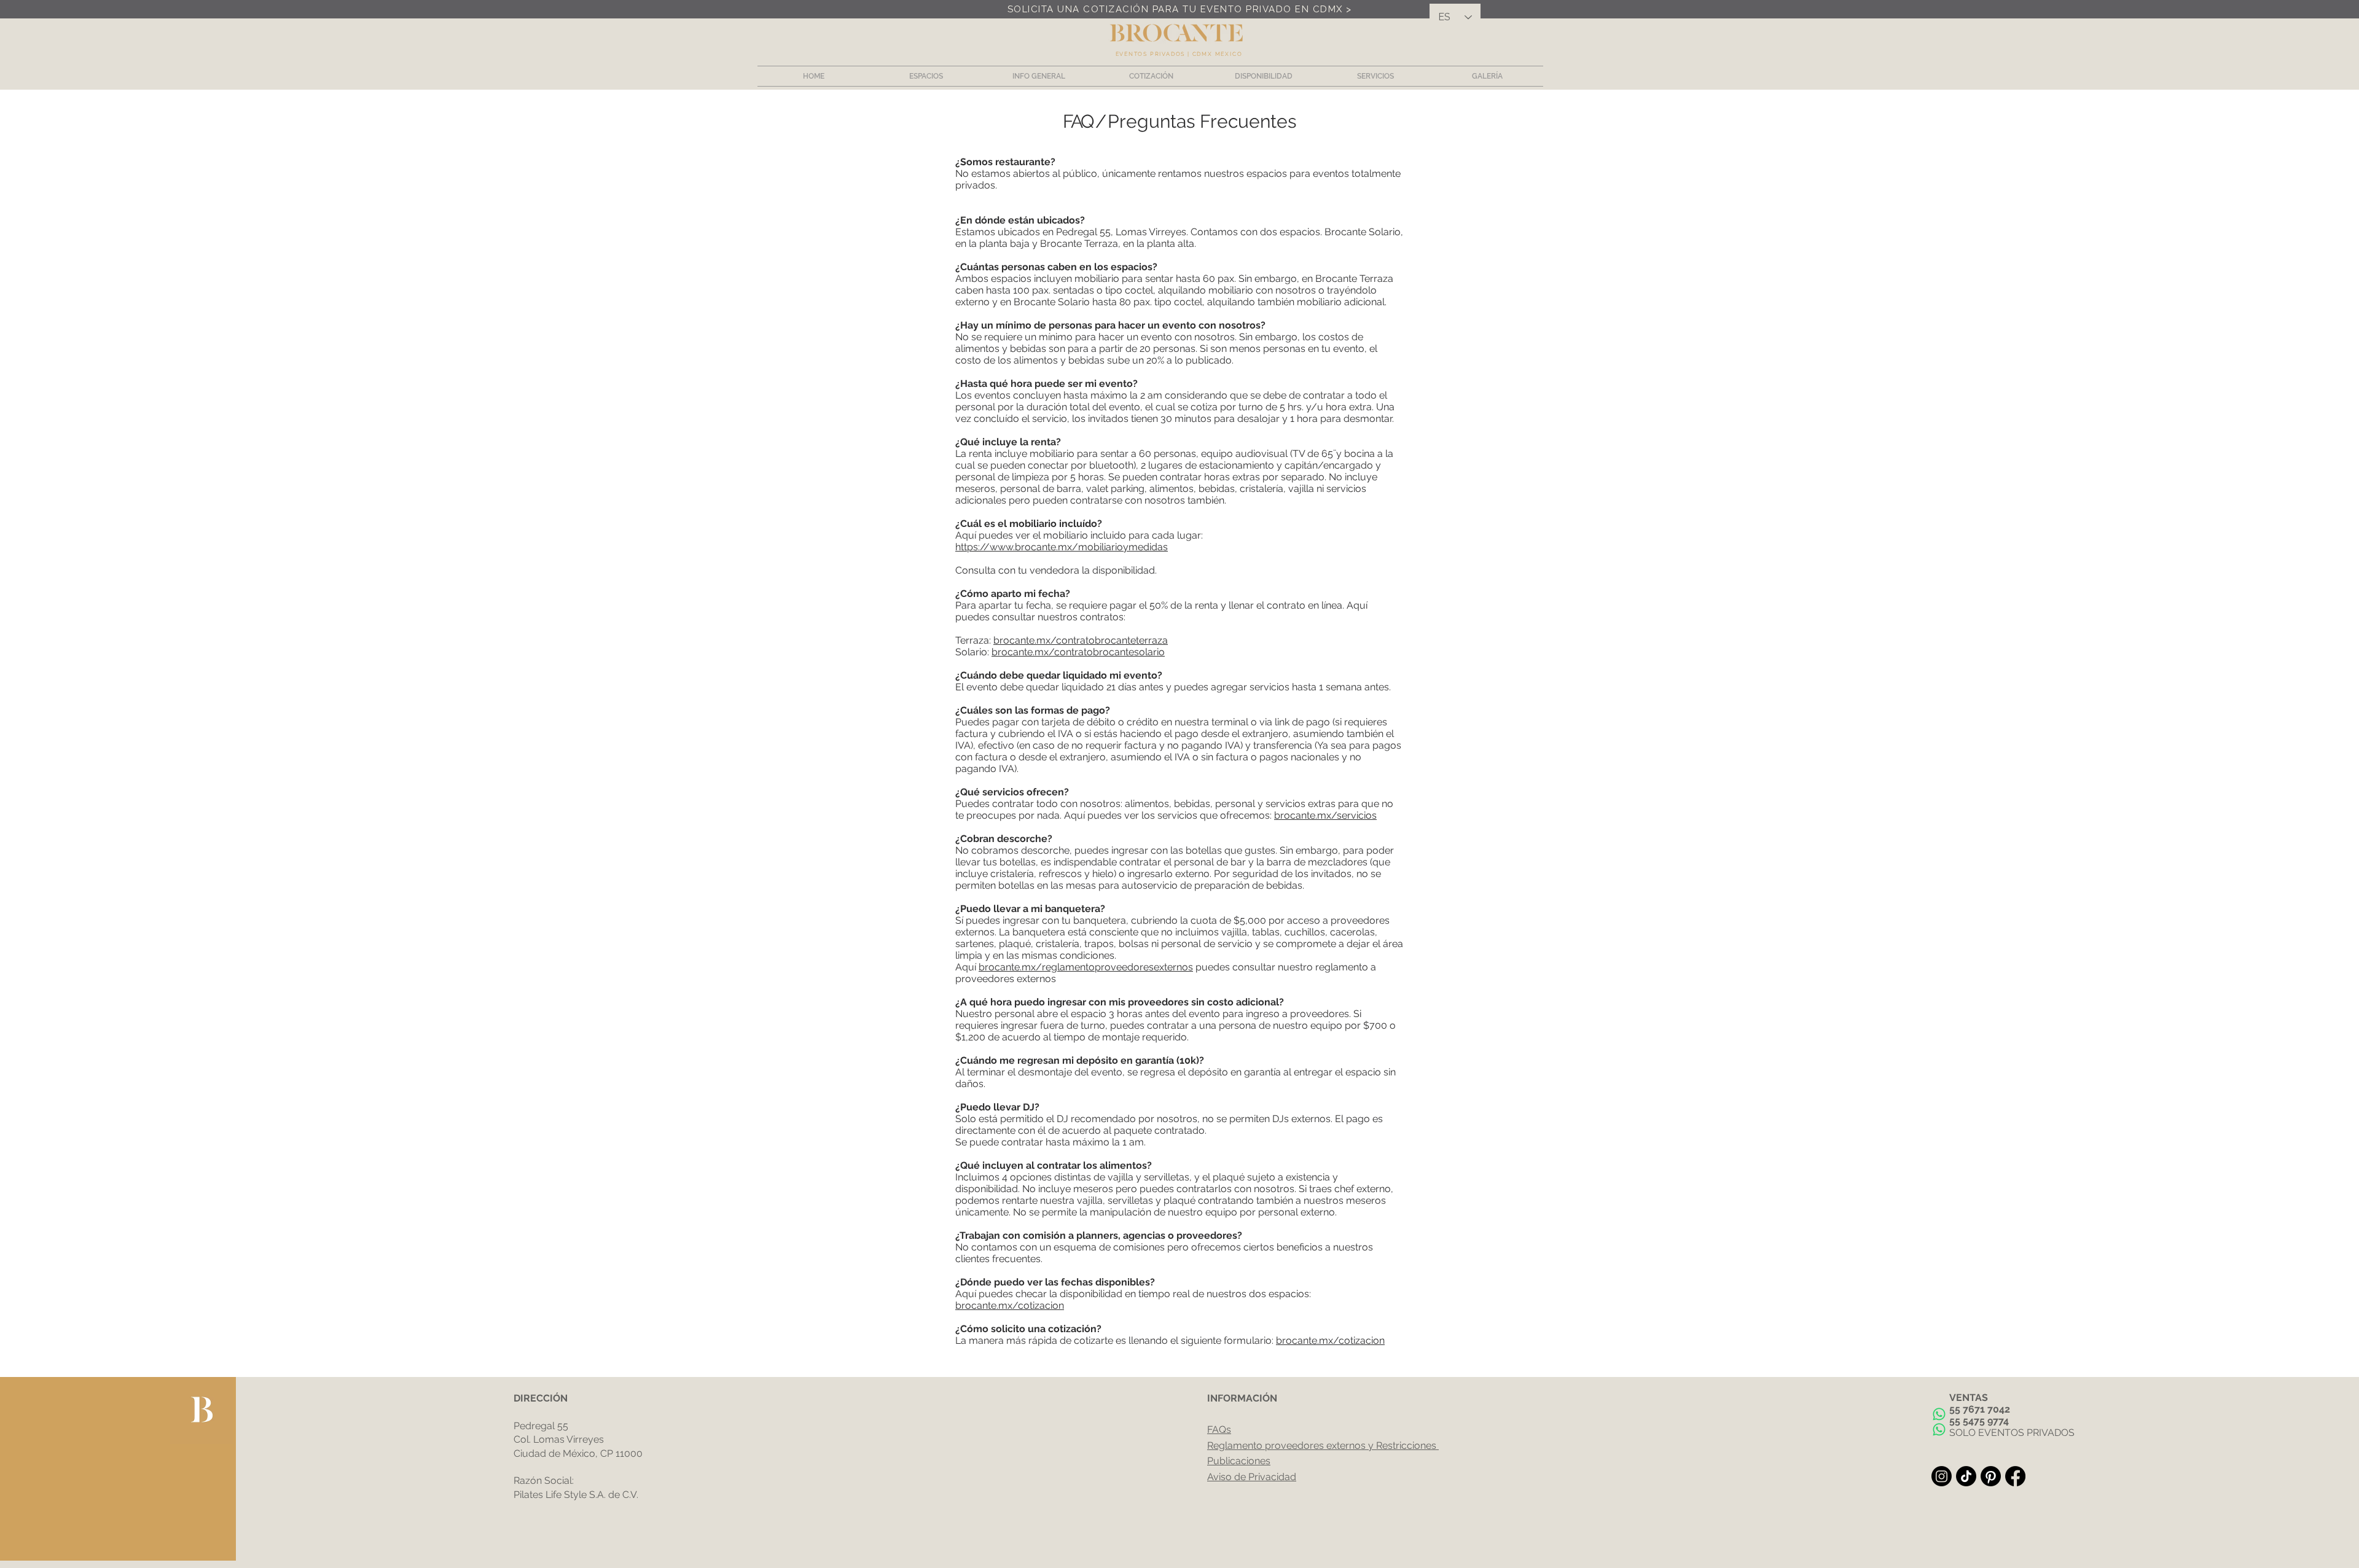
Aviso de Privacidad (1252, 1477)
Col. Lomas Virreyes (559, 1439)
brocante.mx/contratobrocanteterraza (1081, 640)
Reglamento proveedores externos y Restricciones (1322, 1445)
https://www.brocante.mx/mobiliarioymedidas (1062, 547)
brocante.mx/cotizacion (1010, 1305)
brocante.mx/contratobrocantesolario (1078, 652)
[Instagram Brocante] (1942, 1476)
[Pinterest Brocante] (1991, 1476)
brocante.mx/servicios (1325, 815)
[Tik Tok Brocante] (1966, 1476)
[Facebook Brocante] (2015, 1476)
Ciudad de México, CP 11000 (578, 1453)
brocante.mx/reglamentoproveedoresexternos (1086, 967)
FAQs (1219, 1430)
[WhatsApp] (1939, 1414)
